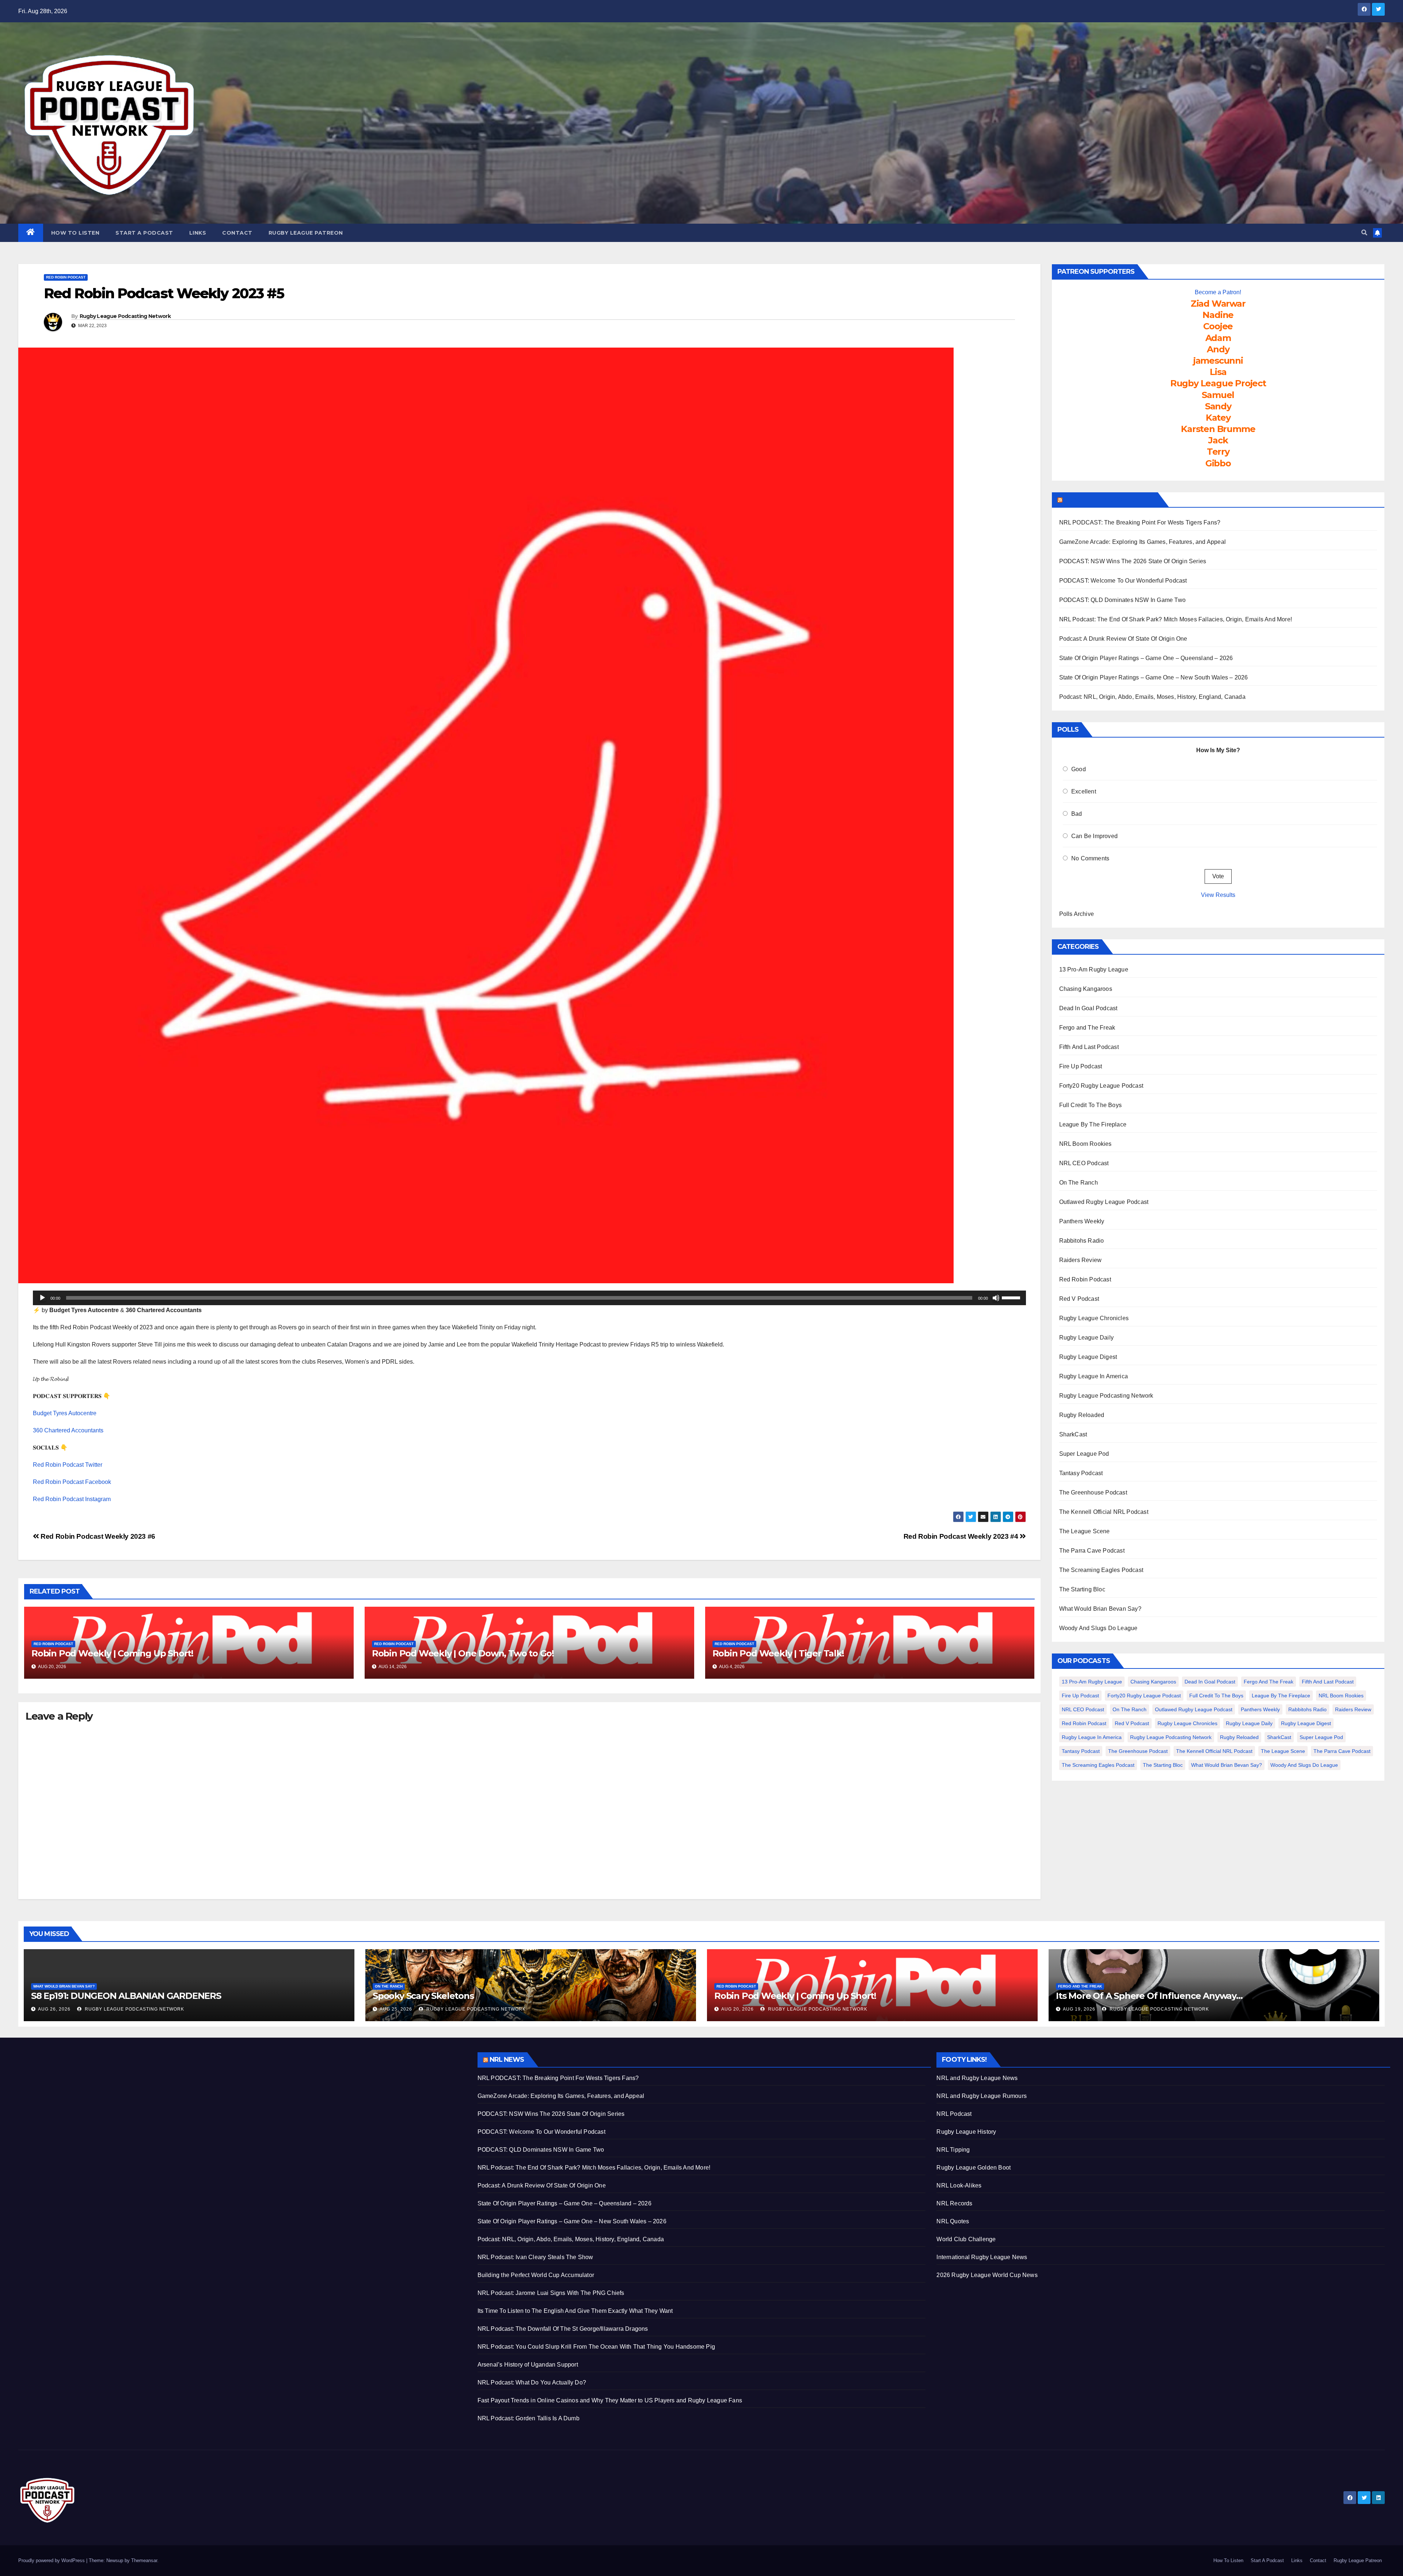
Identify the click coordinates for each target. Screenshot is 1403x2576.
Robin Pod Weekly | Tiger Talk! (778, 1653)
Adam (1218, 338)
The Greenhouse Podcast (1093, 1492)
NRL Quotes (953, 2221)
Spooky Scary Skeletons (423, 1996)
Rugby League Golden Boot (974, 2168)
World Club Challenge (966, 2239)
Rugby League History (966, 2132)
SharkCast (1073, 1434)
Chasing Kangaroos (1086, 989)
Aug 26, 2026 (54, 2009)
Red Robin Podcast (66, 277)
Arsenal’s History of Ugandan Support (528, 2365)
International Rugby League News (982, 2257)
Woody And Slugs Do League (1098, 1628)
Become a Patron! (1218, 292)
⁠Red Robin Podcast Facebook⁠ (72, 1482)
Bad (1077, 814)
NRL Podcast (954, 2114)
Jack (1218, 440)
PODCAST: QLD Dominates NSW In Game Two (1123, 600)
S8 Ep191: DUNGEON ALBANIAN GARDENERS (126, 1996)
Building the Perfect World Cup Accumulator (536, 2275)
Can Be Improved (1094, 836)
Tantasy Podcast (1081, 1473)
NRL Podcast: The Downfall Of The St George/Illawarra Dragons (563, 2329)
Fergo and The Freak (1087, 1028)
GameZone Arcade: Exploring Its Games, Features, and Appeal (1143, 542)
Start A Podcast (144, 233)
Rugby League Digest (1088, 1357)
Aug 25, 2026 (396, 2009)
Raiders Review (1081, 1260)
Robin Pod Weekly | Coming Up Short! (112, 1653)
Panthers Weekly (1082, 1221)
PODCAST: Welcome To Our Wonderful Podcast (1123, 581)
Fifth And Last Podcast (1089, 1047)
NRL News (507, 2060)
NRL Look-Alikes (959, 2185)
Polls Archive (1077, 914)
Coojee (1218, 326)
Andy (1218, 349)
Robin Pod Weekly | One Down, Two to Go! (463, 1653)
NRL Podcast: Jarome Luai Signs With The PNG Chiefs (551, 2293)
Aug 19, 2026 (1079, 2009)
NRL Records (954, 2203)
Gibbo (1218, 463)
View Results (1218, 895)
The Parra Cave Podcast (1092, 1551)
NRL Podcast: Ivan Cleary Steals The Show (535, 2257)
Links (198, 233)
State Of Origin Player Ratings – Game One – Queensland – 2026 (1146, 658)
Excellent (1084, 791)
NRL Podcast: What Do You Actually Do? (532, 2382)
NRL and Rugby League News (977, 2078)
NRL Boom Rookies (1085, 1144)
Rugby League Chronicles (1094, 1318)
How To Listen (75, 233)
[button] (1364, 233)
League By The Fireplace (1093, 1124)
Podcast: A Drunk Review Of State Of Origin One (1123, 639)
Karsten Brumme (1218, 429)
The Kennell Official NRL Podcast (1104, 1512)
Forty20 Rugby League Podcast (1101, 1086)
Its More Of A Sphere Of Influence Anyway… (1149, 1996)
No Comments (1090, 858)
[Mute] (996, 1298)
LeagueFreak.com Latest (1109, 500)
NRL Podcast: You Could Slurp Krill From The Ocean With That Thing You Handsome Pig (596, 2347)
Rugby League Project (1218, 383)
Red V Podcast (1079, 1299)
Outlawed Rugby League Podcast (1104, 1202)
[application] (529, 1298)
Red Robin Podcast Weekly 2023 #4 (962, 1536)
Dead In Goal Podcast (1088, 1008)
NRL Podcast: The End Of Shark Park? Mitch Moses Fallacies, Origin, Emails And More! (1176, 619)
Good (1079, 769)
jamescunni (1218, 361)
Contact (237, 233)
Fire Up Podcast (1081, 1066)
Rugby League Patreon (306, 233)
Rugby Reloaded (1082, 1415)
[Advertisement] (237, 2103)
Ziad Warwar (1218, 304)
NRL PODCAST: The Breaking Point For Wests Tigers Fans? (1140, 522)
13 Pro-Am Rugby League (1094, 969)
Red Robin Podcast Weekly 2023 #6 (97, 1536)
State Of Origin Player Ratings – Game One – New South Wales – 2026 (1154, 677)
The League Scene (1085, 1531)
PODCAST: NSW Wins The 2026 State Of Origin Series (1133, 561)
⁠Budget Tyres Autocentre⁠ (65, 1413)
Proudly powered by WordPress (52, 2560)
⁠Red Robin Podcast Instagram (72, 1499)
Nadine (1218, 315)
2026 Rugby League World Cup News (987, 2275)
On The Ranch (1079, 1183)
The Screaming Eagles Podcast (1101, 1570)
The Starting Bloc (1082, 1589)
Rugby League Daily (1087, 1338)
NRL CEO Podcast (1084, 1163)
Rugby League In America (1094, 1376)
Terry (1218, 452)
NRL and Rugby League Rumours (982, 2096)
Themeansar (144, 2560)
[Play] (42, 1298)
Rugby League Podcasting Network (125, 316)
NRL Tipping (953, 2150)
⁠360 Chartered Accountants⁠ (68, 1430)
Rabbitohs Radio (1082, 1241)
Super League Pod (1084, 1454)
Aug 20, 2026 (737, 2009)
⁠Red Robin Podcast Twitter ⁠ (68, 1465)
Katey (1218, 418)
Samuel (1218, 395)
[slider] (1012, 1297)
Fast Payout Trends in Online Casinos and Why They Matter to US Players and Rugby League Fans (610, 2400)
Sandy (1218, 406)
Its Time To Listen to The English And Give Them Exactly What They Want (575, 2311)
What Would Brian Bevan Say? (1100, 1609)
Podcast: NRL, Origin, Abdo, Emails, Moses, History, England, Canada (1152, 697)
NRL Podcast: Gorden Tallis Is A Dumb (528, 2418)
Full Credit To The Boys (1091, 1105)
